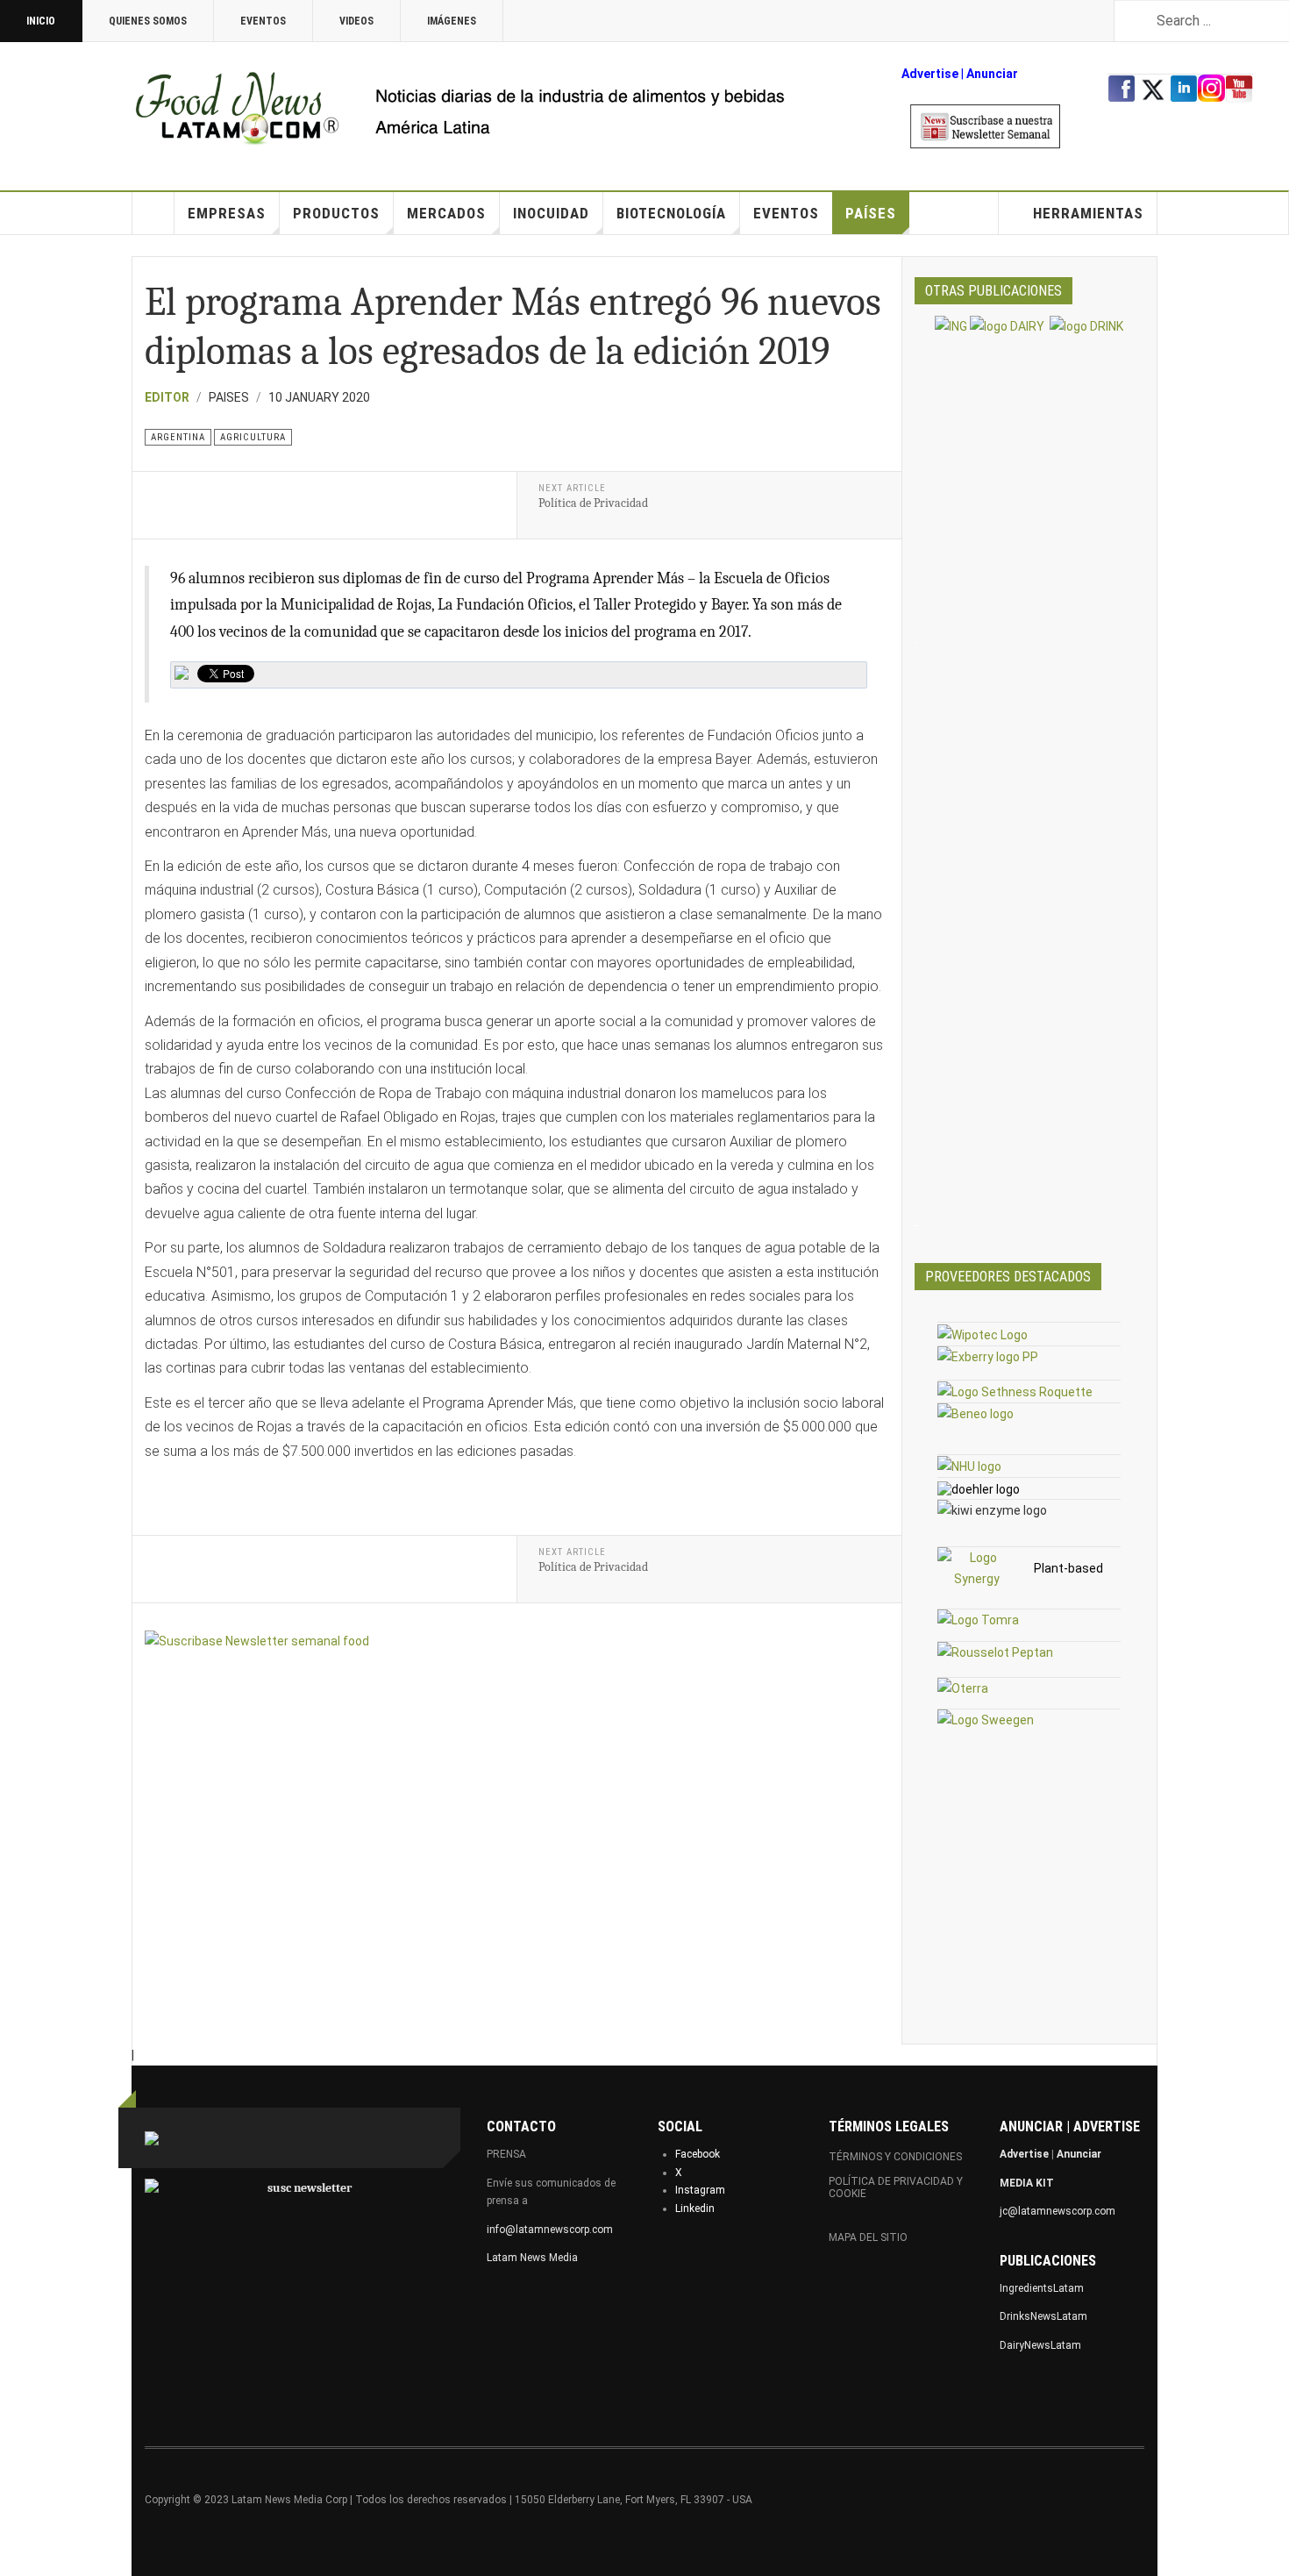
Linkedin (695, 2209)
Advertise (930, 74)
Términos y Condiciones (895, 2157)
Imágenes (452, 21)
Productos (336, 213)
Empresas (227, 213)
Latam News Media (532, 2258)
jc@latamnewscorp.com (1058, 2211)
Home (153, 213)
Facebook (698, 2154)
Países (871, 213)
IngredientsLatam (1042, 2288)
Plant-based (1068, 1568)
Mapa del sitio (868, 2237)
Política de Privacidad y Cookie (896, 2187)
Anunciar (1079, 2154)
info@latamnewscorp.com (550, 2230)
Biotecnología (671, 213)
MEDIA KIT (1027, 2183)
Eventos (263, 21)
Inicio (41, 21)
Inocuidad (551, 213)
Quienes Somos (148, 21)
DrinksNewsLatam (1043, 2316)
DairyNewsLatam (1040, 2345)
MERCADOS (446, 213)
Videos (356, 21)
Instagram (700, 2190)
